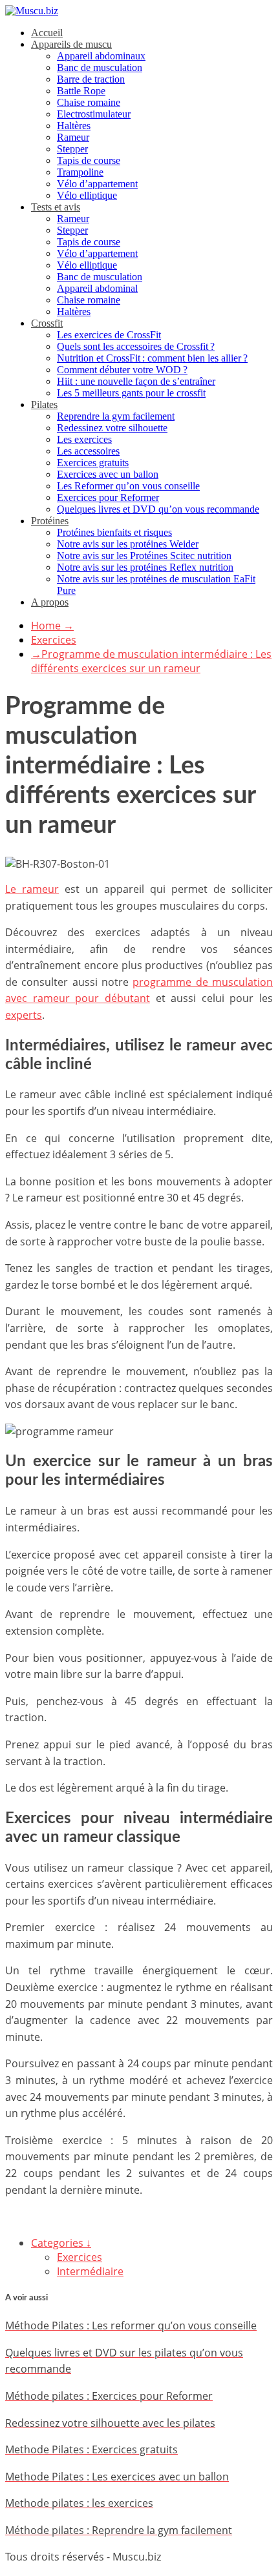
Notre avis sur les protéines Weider (128, 544)
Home (52, 626)
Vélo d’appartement (97, 184)
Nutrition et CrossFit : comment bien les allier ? (152, 358)
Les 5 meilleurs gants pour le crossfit (131, 393)
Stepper (72, 149)
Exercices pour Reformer (108, 497)
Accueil (47, 33)
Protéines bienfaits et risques (114, 532)
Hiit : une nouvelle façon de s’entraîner (136, 381)
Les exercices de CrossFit (109, 335)
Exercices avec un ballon (108, 474)
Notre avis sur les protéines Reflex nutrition (145, 567)
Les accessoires (88, 451)
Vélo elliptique (87, 195)
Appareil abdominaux (101, 56)
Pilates (44, 404)
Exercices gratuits (93, 463)
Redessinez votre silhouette (112, 428)
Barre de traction (91, 79)
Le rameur (32, 889)
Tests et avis (56, 207)
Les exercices (84, 439)
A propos (50, 602)
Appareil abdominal (97, 288)
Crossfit (47, 323)
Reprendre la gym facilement (116, 416)
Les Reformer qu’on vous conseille (128, 486)
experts (24, 1015)
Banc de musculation (100, 67)
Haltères (74, 126)
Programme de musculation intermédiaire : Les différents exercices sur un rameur (151, 661)
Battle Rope (81, 91)
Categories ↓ (61, 2243)
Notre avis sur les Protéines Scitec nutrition (144, 556)
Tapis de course (89, 160)
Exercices (54, 640)
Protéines (50, 521)
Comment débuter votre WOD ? (122, 370)
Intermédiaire (90, 2271)
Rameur (73, 137)
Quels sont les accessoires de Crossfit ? (136, 346)
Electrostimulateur (94, 114)
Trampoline (80, 172)
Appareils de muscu (71, 44)
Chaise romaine (89, 102)
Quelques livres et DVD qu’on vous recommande (158, 509)
